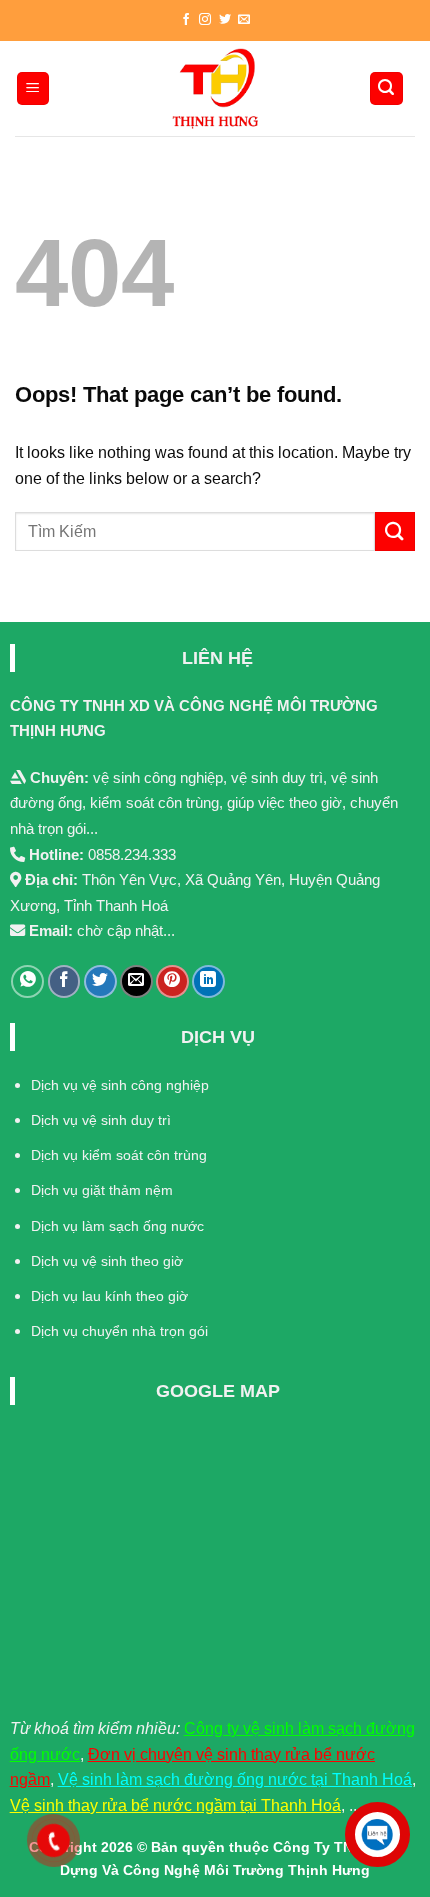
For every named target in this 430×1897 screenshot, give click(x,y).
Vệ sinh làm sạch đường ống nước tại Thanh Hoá (235, 1779)
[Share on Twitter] (100, 981)
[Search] (387, 88)
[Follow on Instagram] (205, 20)
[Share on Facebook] (64, 981)
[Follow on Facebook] (186, 20)
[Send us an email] (244, 20)
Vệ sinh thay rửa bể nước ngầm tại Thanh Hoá (175, 1805)
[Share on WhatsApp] (27, 981)
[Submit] (395, 531)
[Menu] (33, 88)
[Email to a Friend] (136, 981)
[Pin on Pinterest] (172, 981)
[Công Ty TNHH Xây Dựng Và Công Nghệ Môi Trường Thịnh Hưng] (215, 88)
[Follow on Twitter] (225, 20)
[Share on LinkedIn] (208, 981)
